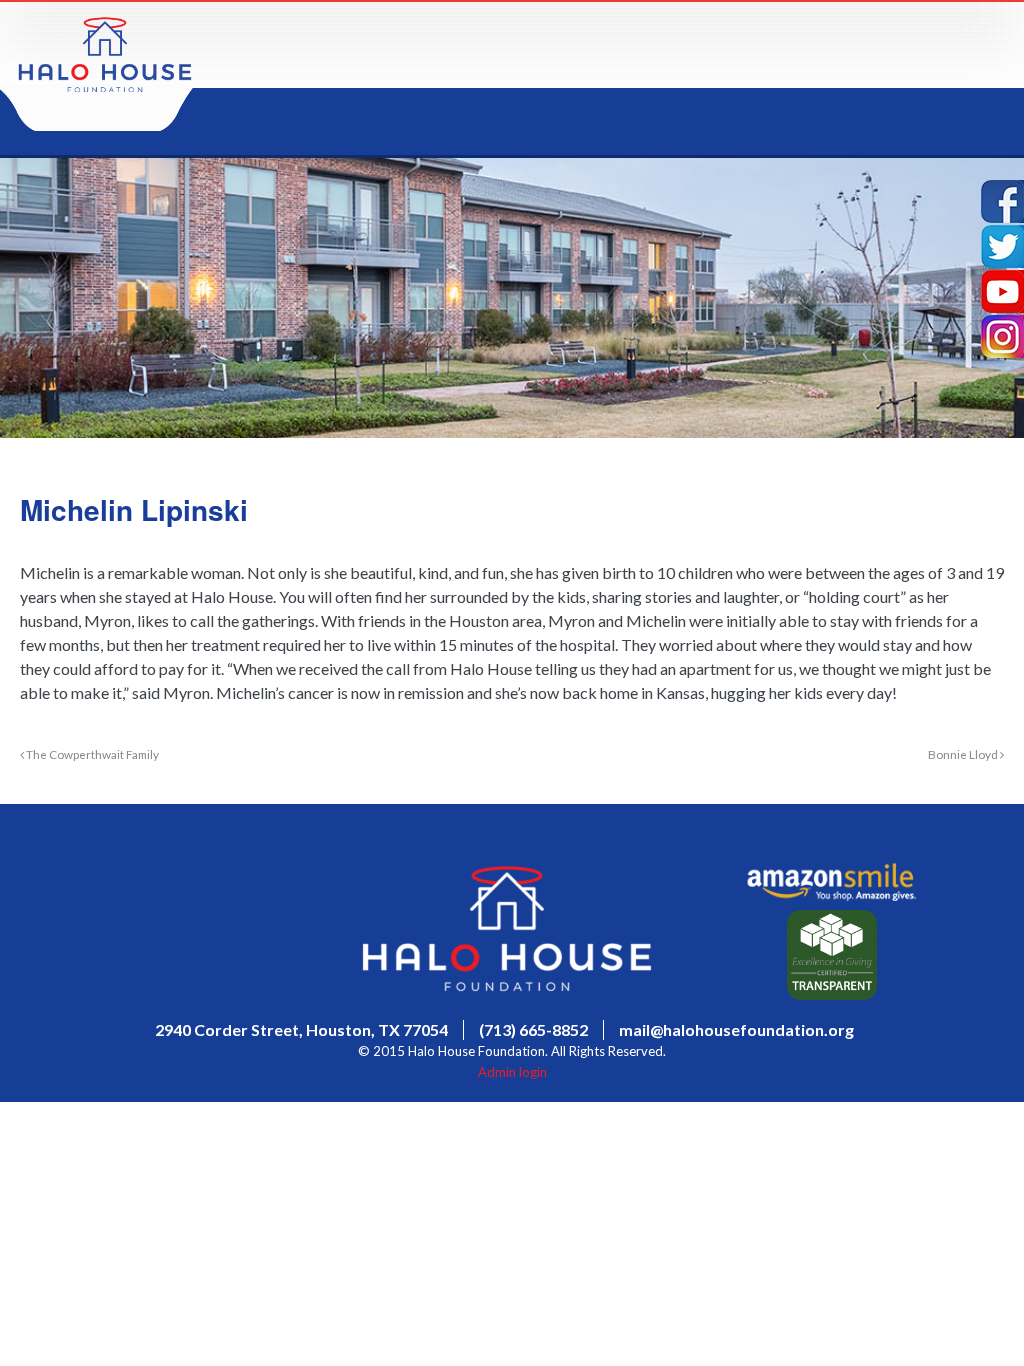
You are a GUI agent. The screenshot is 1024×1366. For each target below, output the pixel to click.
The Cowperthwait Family (91, 754)
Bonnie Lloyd (964, 754)
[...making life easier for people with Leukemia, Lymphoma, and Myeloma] (105, 86)
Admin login (512, 1072)
